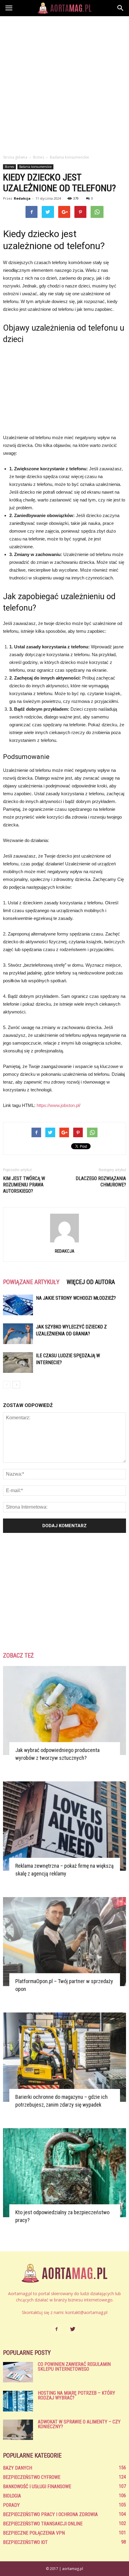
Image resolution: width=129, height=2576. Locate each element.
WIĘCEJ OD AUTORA (91, 1282)
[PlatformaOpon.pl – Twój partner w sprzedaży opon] (64, 1942)
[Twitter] (73, 2329)
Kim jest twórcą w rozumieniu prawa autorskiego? (24, 1185)
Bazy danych (18, 2468)
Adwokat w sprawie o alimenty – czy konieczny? (79, 2424)
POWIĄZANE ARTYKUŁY (31, 1282)
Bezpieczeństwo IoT (25, 2542)
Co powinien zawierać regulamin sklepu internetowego (74, 2367)
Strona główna (15, 157)
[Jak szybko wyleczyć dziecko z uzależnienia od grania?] (18, 1334)
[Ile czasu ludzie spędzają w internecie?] (18, 1362)
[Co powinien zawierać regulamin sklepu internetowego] (18, 2372)
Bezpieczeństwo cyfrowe (32, 2477)
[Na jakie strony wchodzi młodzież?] (18, 1305)
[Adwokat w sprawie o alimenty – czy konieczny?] (18, 2430)
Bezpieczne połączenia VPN (34, 2533)
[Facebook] (56, 2329)
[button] (121, 8)
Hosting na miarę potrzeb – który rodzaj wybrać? (76, 2395)
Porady (11, 2505)
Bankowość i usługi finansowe (37, 2487)
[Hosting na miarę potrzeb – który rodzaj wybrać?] (18, 2401)
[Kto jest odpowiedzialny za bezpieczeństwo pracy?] (64, 2173)
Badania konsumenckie (35, 167)
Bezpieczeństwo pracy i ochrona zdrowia (50, 2514)
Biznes (9, 167)
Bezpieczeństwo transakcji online (43, 2524)
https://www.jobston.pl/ (58, 1105)
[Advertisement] (64, 84)
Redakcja (22, 198)
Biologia (12, 2496)
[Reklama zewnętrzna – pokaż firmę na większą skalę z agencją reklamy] (64, 1826)
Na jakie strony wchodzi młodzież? (76, 1298)
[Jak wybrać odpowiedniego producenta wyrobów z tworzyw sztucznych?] (64, 1710)
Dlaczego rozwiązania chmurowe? (101, 1182)
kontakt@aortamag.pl (86, 2312)
